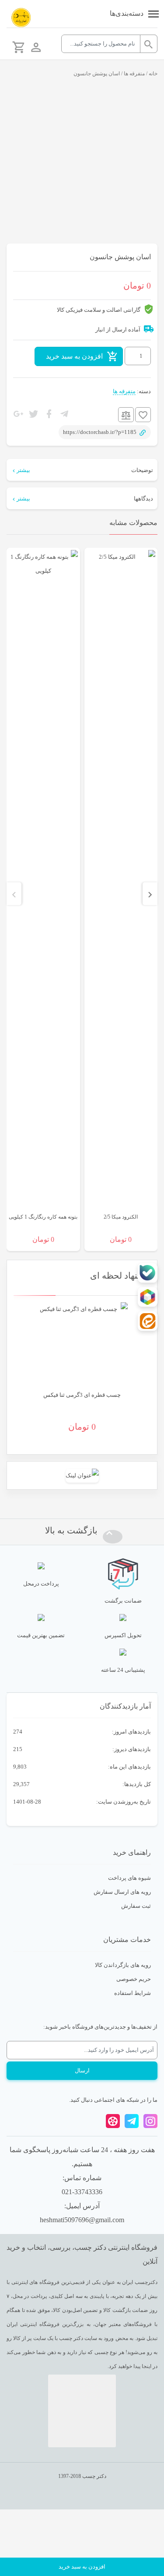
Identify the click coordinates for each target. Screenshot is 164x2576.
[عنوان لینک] (82, 1475)
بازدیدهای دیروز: (131, 1749)
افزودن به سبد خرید (74, 356)
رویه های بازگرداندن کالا (123, 1965)
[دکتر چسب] (21, 18)
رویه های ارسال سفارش (122, 1892)
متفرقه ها (134, 74)
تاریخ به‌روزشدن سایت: (123, 1802)
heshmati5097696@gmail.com (82, 2220)
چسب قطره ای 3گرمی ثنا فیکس (82, 1395)
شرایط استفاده (133, 1993)
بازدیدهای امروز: (131, 1732)
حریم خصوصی (134, 1979)
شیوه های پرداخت (129, 1878)
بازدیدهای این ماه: (129, 1767)
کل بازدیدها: (136, 1784)
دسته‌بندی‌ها (127, 13)
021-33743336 (82, 2192)
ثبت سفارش (136, 1906)
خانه (153, 74)
